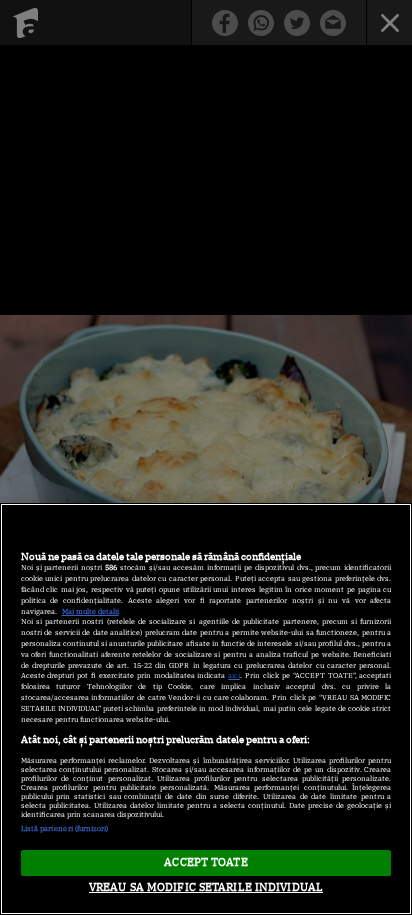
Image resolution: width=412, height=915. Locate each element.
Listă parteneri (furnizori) (65, 828)
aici (234, 675)
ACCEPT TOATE (205, 862)
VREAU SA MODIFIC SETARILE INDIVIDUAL (206, 887)
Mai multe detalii (90, 611)
